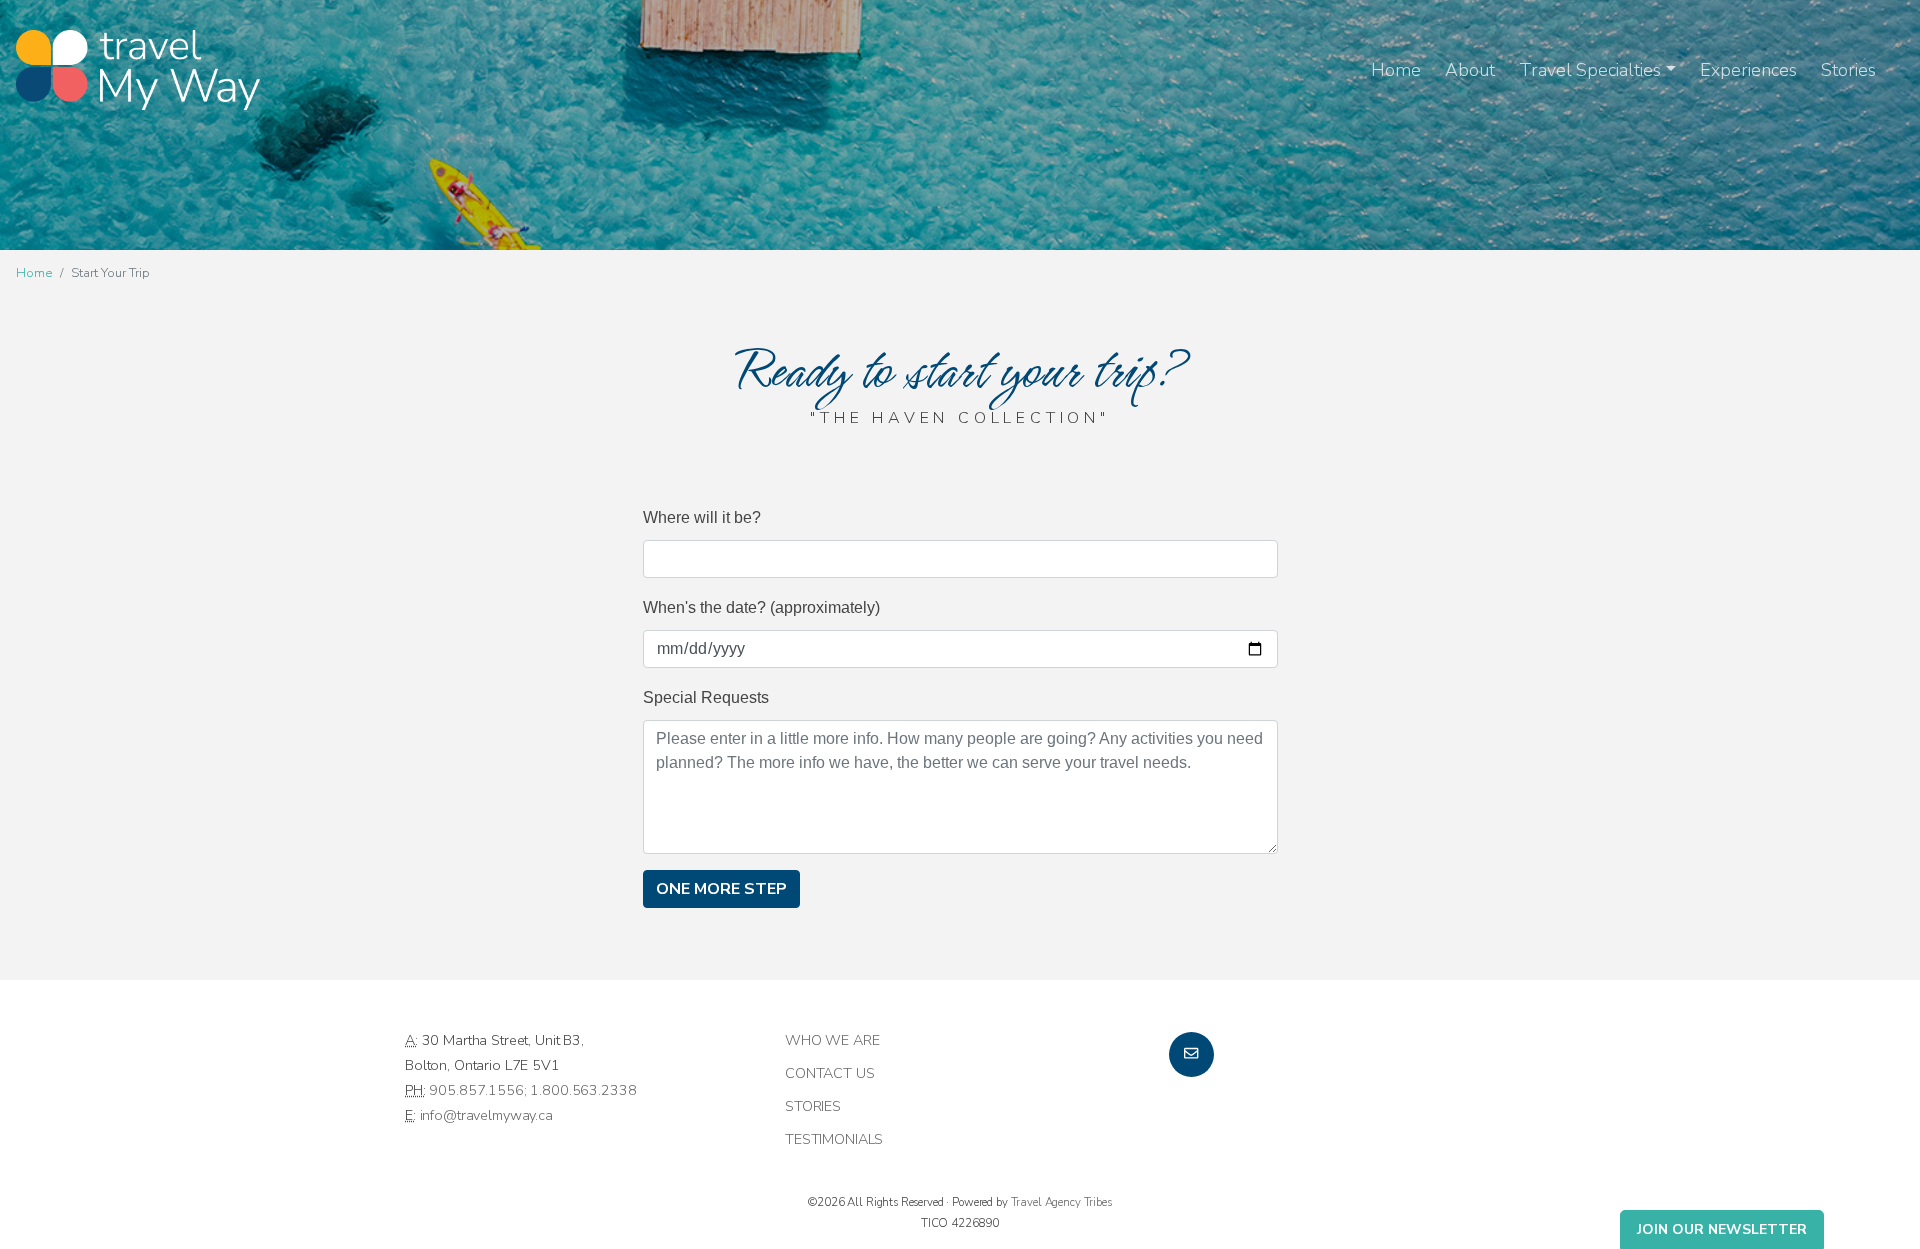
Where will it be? (702, 517)
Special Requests (706, 697)
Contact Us (830, 1073)
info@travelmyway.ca (486, 1115)
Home (1396, 70)
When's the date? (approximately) (761, 607)
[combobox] (960, 559)
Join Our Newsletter (1722, 1229)
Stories (1848, 70)
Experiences (1748, 70)
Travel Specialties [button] (1590, 70)
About (1470, 70)
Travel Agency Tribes (1061, 1202)
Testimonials (834, 1139)
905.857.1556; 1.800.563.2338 (532, 1090)
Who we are (832, 1040)
